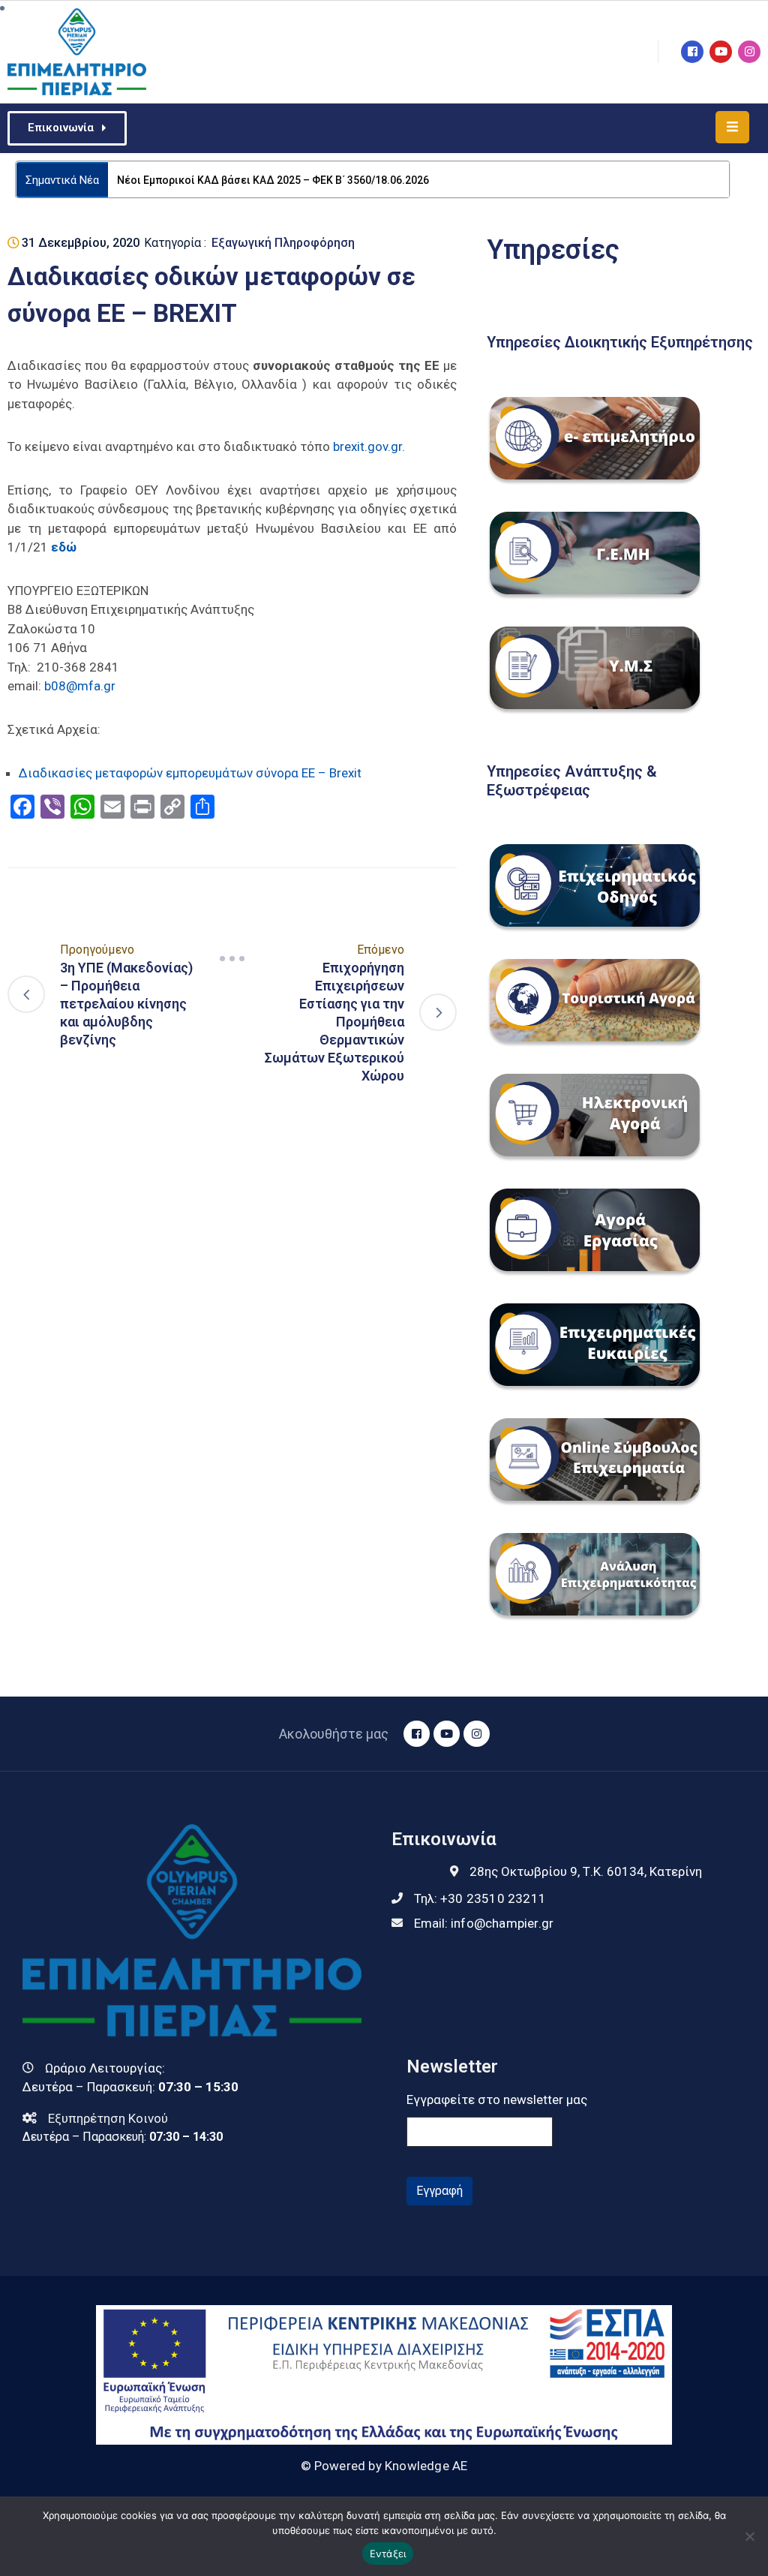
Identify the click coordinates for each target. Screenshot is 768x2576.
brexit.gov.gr (367, 446)
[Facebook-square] (692, 52)
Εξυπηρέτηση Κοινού (108, 2118)
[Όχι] (749, 2536)
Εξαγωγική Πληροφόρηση (283, 243)
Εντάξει (388, 2553)
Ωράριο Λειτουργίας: (105, 2068)
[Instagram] (749, 52)
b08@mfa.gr (80, 686)
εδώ (64, 547)
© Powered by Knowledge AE (384, 2466)
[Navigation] (232, 958)
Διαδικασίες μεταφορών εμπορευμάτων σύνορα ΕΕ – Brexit (190, 773)
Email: (484, 1923)
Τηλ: (480, 1898)
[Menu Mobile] (732, 127)
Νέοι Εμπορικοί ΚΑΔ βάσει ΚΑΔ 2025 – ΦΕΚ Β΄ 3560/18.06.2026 (273, 180)
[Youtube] (721, 52)
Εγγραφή (439, 2191)
